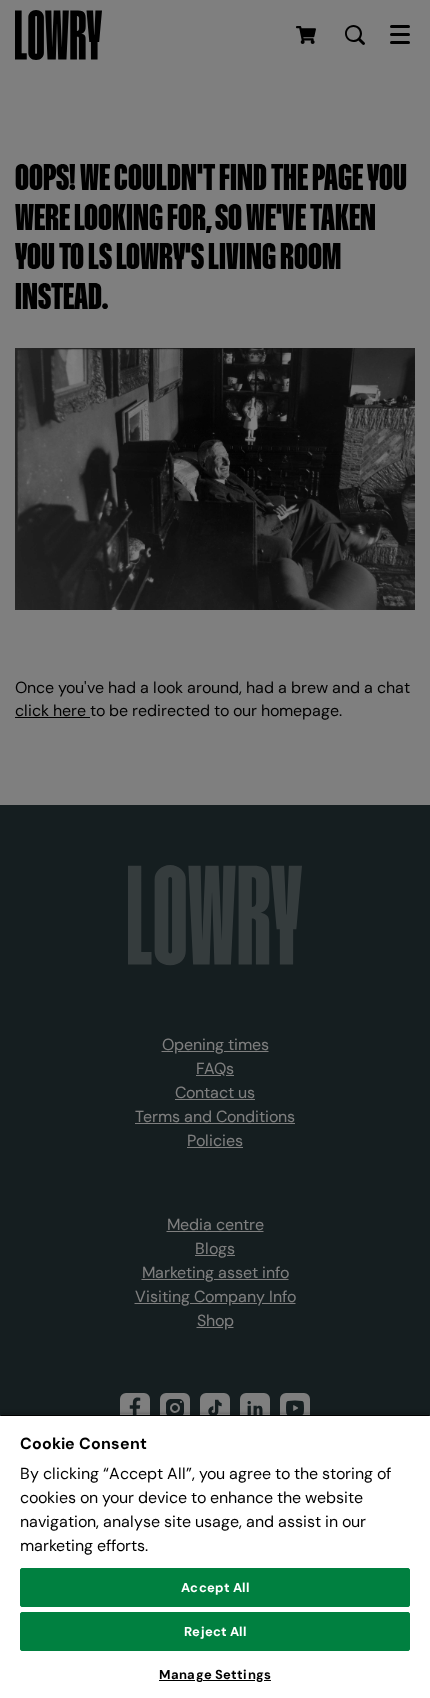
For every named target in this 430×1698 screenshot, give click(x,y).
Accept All (214, 1587)
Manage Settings (215, 1674)
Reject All (214, 1631)
